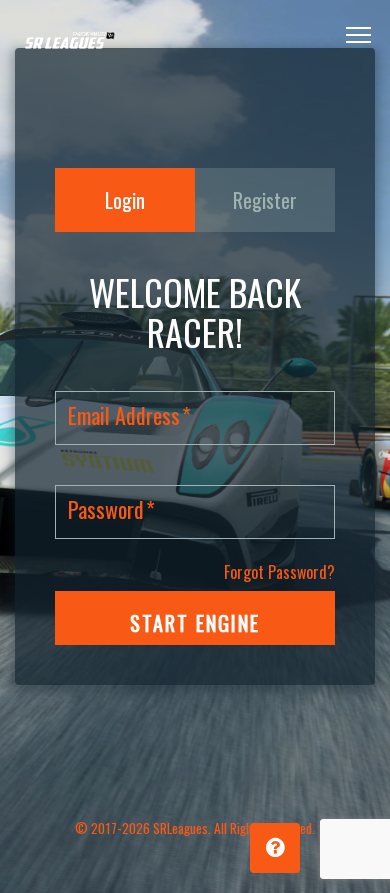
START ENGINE (195, 623)
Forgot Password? (279, 572)
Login (125, 200)
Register (265, 200)
